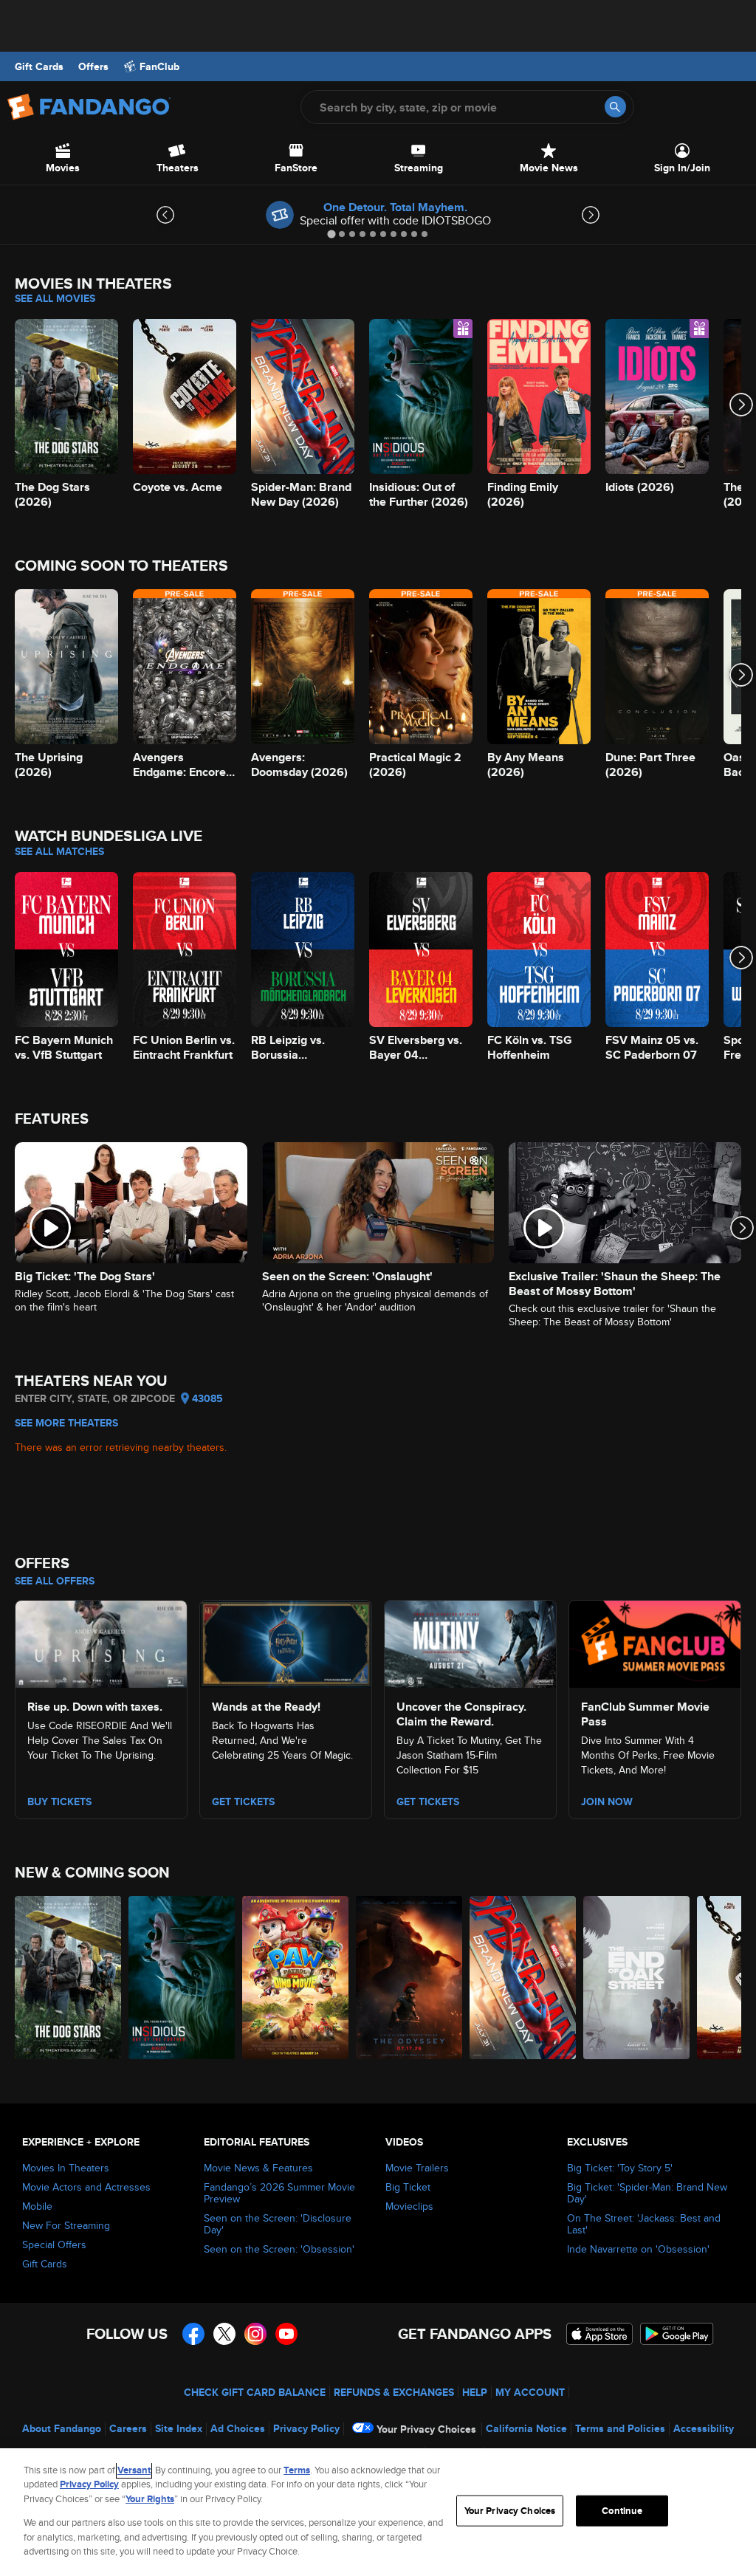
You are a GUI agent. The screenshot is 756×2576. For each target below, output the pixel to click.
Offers (93, 66)
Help (475, 2392)
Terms (297, 2470)
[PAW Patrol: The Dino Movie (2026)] (295, 1978)
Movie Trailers (417, 2168)
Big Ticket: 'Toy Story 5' (620, 2168)
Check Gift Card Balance (255, 2392)
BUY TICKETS (59, 1802)
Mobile (37, 2206)
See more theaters (66, 1423)
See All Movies (55, 298)
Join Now (607, 1802)
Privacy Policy (306, 2428)
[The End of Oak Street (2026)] (636, 1978)
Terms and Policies (620, 2428)
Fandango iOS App (599, 2334)
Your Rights (150, 2499)
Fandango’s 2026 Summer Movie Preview (279, 2193)
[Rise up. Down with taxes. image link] (101, 1641)
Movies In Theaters (66, 2168)
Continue (622, 2511)
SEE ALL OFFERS (55, 1581)
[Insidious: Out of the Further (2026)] (182, 1978)
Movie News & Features (258, 2168)
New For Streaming (66, 2225)
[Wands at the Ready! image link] (286, 1641)
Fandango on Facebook (193, 2334)
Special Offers (54, 2244)
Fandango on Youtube (286, 2334)
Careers (128, 2428)
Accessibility (704, 2428)
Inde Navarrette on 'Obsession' (638, 2249)
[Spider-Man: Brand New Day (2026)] (523, 1978)
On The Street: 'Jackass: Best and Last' (644, 2224)
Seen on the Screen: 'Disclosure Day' (278, 2224)
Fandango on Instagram (255, 2334)
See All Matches (59, 851)
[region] (378, 2512)
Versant (134, 2470)
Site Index (179, 2428)
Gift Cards (39, 66)
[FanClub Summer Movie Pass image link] (655, 1641)
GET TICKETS (428, 1802)
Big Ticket (408, 2187)
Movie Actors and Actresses (86, 2187)
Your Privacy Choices (426, 2429)
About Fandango (62, 2428)
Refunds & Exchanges (394, 2392)
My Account (530, 2392)
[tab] (331, 234)
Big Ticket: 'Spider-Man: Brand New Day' (647, 2193)
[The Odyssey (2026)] (409, 1978)
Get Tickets (243, 1802)
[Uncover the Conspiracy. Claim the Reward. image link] (470, 1641)
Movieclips (409, 2206)
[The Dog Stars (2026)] (68, 1978)
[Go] (615, 107)
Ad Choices (238, 2428)
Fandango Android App (677, 2334)
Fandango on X (224, 2334)
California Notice (526, 2428)
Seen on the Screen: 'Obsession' (279, 2249)
